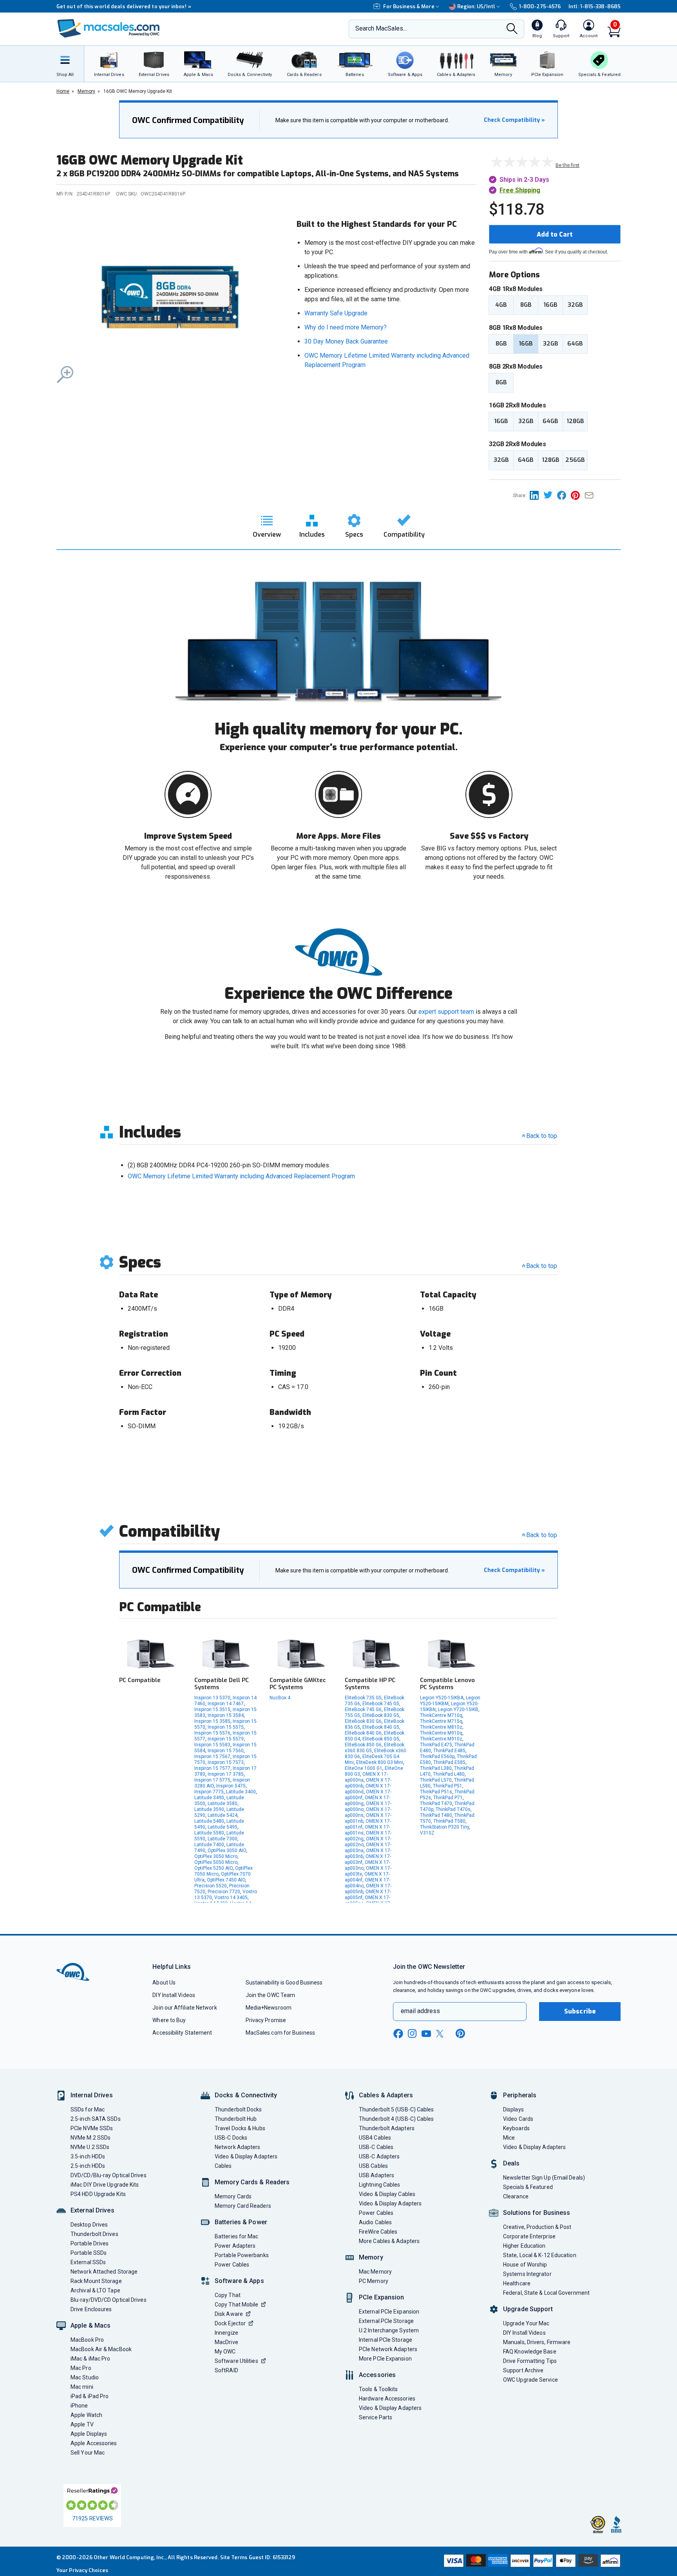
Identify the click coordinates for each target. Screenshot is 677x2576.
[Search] (512, 29)
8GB (526, 305)
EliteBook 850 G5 (381, 1739)
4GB (501, 305)
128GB (575, 421)
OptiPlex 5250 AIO (214, 1868)
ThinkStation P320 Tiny (444, 1827)
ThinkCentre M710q (441, 1715)
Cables (223, 2166)
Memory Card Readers (243, 2206)
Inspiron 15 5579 (226, 1739)
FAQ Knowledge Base (530, 2352)
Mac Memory (375, 2272)
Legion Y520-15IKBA (442, 1698)
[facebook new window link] (398, 2034)
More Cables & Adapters (389, 2241)
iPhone (79, 2406)
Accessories (377, 2375)
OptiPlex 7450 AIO (226, 1880)
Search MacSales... (381, 28)
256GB (575, 460)
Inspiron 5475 (231, 1786)
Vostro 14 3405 (231, 1898)
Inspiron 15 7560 (226, 1751)
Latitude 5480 (209, 1821)
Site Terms (234, 2557)
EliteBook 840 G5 (381, 1727)
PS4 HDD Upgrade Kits (98, 2194)
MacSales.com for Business (280, 2033)
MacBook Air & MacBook (101, 2349)
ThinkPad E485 (449, 1751)
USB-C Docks (231, 2138)
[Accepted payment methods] (531, 2562)
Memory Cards (233, 2196)
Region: (476, 6)
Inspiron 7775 (209, 1792)
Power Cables (232, 2265)
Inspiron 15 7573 (226, 1762)
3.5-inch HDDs (88, 2156)
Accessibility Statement (182, 2033)
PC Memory (374, 2281)
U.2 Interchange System (389, 2330)
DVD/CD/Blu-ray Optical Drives (109, 2175)
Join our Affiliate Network (185, 2008)
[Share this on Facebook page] (564, 495)
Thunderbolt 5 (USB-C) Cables (396, 2109)
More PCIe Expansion (385, 2359)
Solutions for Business (537, 2213)
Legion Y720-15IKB (458, 1709)
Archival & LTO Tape (95, 2290)
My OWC (225, 2352)
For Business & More (409, 6)
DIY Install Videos (174, 1995)
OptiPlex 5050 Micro (216, 1862)
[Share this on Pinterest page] (578, 495)
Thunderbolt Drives (94, 2234)
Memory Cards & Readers (252, 2182)
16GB (550, 305)
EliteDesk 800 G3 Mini (380, 1762)
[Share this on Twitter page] (550, 495)
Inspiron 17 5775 (212, 1780)
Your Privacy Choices (82, 2570)
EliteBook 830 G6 (363, 1721)
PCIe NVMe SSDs (92, 2128)
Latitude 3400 (241, 1792)
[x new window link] (441, 2034)
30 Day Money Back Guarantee (346, 341)
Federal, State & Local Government (546, 2293)
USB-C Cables (376, 2147)
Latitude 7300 (223, 1839)
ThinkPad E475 (436, 1745)
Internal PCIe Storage (386, 2340)
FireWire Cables (378, 2232)
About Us (164, 1983)
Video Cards (518, 2119)
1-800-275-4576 (540, 6)
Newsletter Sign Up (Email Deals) (544, 2178)
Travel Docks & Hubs (240, 2128)
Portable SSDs (89, 2253)
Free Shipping (520, 190)
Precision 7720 (224, 1892)
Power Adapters (235, 2246)
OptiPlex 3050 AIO (227, 1851)
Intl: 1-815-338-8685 (595, 6)
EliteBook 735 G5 (363, 1698)
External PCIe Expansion (389, 2312)
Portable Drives (90, 2243)
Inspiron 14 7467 (226, 1704)
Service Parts (376, 2417)
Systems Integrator (527, 2274)
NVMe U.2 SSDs (90, 2147)
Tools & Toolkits (378, 2389)
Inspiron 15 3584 (226, 1715)
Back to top (542, 1136)
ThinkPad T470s (453, 1809)
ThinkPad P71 (448, 1798)
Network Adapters (237, 2147)
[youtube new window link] (426, 2034)
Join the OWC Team (271, 1995)
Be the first (567, 165)
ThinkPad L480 (449, 1774)
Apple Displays (89, 2434)
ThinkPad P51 (448, 1786)
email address (420, 2011)
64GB (575, 344)
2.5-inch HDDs (88, 2166)
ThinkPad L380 (436, 1768)
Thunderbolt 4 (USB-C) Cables (396, 2119)
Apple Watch (86, 2415)
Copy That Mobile (236, 2305)
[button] (170, 298)
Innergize (226, 2333)
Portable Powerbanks (242, 2255)
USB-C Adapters (379, 2156)
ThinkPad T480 (436, 1815)
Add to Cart (555, 234)
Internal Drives (92, 2095)
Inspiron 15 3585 (212, 1721)
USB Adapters (377, 2175)
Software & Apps (239, 2281)
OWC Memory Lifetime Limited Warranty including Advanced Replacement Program (241, 1176)
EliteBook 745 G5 (381, 1704)
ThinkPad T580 (449, 1821)
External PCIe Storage (386, 2321)
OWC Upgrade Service (530, 2380)
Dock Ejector (230, 2323)
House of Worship (525, 2265)
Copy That (228, 2295)
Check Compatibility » (514, 120)
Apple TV (82, 2424)
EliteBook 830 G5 (381, 1715)
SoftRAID (226, 2370)
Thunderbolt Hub (236, 2119)
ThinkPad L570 (436, 1780)
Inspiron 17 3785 (226, 1774)
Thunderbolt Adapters (387, 2128)
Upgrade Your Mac (526, 2323)
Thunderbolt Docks (238, 2109)
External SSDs (88, 2262)
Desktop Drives (89, 2225)
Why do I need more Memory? (346, 327)
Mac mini (82, 2387)
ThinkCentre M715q (441, 1721)
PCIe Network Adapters (388, 2349)
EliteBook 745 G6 (363, 1709)
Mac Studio (85, 2377)
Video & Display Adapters (246, 2156)
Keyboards (516, 2128)
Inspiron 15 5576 (212, 1733)
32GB (575, 305)
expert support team (446, 1012)
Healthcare (517, 2283)
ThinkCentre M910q (441, 1733)
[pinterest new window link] (460, 2033)
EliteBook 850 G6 (363, 1745)
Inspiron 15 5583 (212, 1745)
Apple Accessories (94, 2443)
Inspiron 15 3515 (212, 1709)
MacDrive (226, 2342)
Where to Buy (169, 2020)
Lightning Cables (379, 2185)
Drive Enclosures (91, 2309)
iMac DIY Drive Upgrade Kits (105, 2185)
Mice (509, 2138)
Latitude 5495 (223, 1827)
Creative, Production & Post (537, 2227)
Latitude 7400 (209, 1845)
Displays (513, 2109)
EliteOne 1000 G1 (364, 1768)
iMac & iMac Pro (90, 2359)
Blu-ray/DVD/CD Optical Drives (109, 2300)
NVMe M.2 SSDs (91, 2138)
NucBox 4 (280, 1698)
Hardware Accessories (387, 2399)
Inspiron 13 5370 (212, 1698)
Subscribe (580, 2011)
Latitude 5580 (209, 1833)
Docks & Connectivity (246, 2095)
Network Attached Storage (104, 2272)
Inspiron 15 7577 (212, 1768)
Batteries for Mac (237, 2236)
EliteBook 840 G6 (363, 1733)
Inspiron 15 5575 (226, 1727)
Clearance (516, 2196)
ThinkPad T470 (436, 1804)
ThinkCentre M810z (441, 1727)
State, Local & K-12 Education (540, 2255)
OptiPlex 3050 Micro (216, 1856)
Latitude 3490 (209, 1798)
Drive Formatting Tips (530, 2361)
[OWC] (109, 29)
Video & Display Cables (387, 2194)
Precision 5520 (211, 1886)
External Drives (92, 2210)
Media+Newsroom (269, 2008)
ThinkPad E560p (437, 1757)
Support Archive (523, 2370)
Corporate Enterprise (529, 2236)
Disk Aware (229, 2314)
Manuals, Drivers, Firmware (537, 2342)
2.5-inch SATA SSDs (96, 2119)
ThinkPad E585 (449, 1762)
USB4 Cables (375, 2138)
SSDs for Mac (88, 2109)
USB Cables (373, 2166)
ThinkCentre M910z (441, 1739)
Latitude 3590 (209, 1809)
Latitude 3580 (223, 1804)
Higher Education (524, 2246)
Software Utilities (236, 2361)
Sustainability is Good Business (284, 1983)
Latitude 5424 (223, 1815)
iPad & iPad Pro (90, 2396)
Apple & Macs (91, 2325)
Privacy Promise (266, 2020)
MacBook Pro (87, 2340)
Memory (371, 2257)
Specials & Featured (528, 2187)
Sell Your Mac (88, 2453)
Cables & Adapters (386, 2095)
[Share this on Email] (591, 495)
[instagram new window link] (412, 2033)
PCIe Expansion (382, 2297)
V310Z (427, 1833)
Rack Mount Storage (96, 2281)
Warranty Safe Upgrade (336, 313)
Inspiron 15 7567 (212, 1757)
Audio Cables (375, 2222)
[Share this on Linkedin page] (537, 495)
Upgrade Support (528, 2309)
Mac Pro (81, 2368)
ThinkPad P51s (436, 1792)
